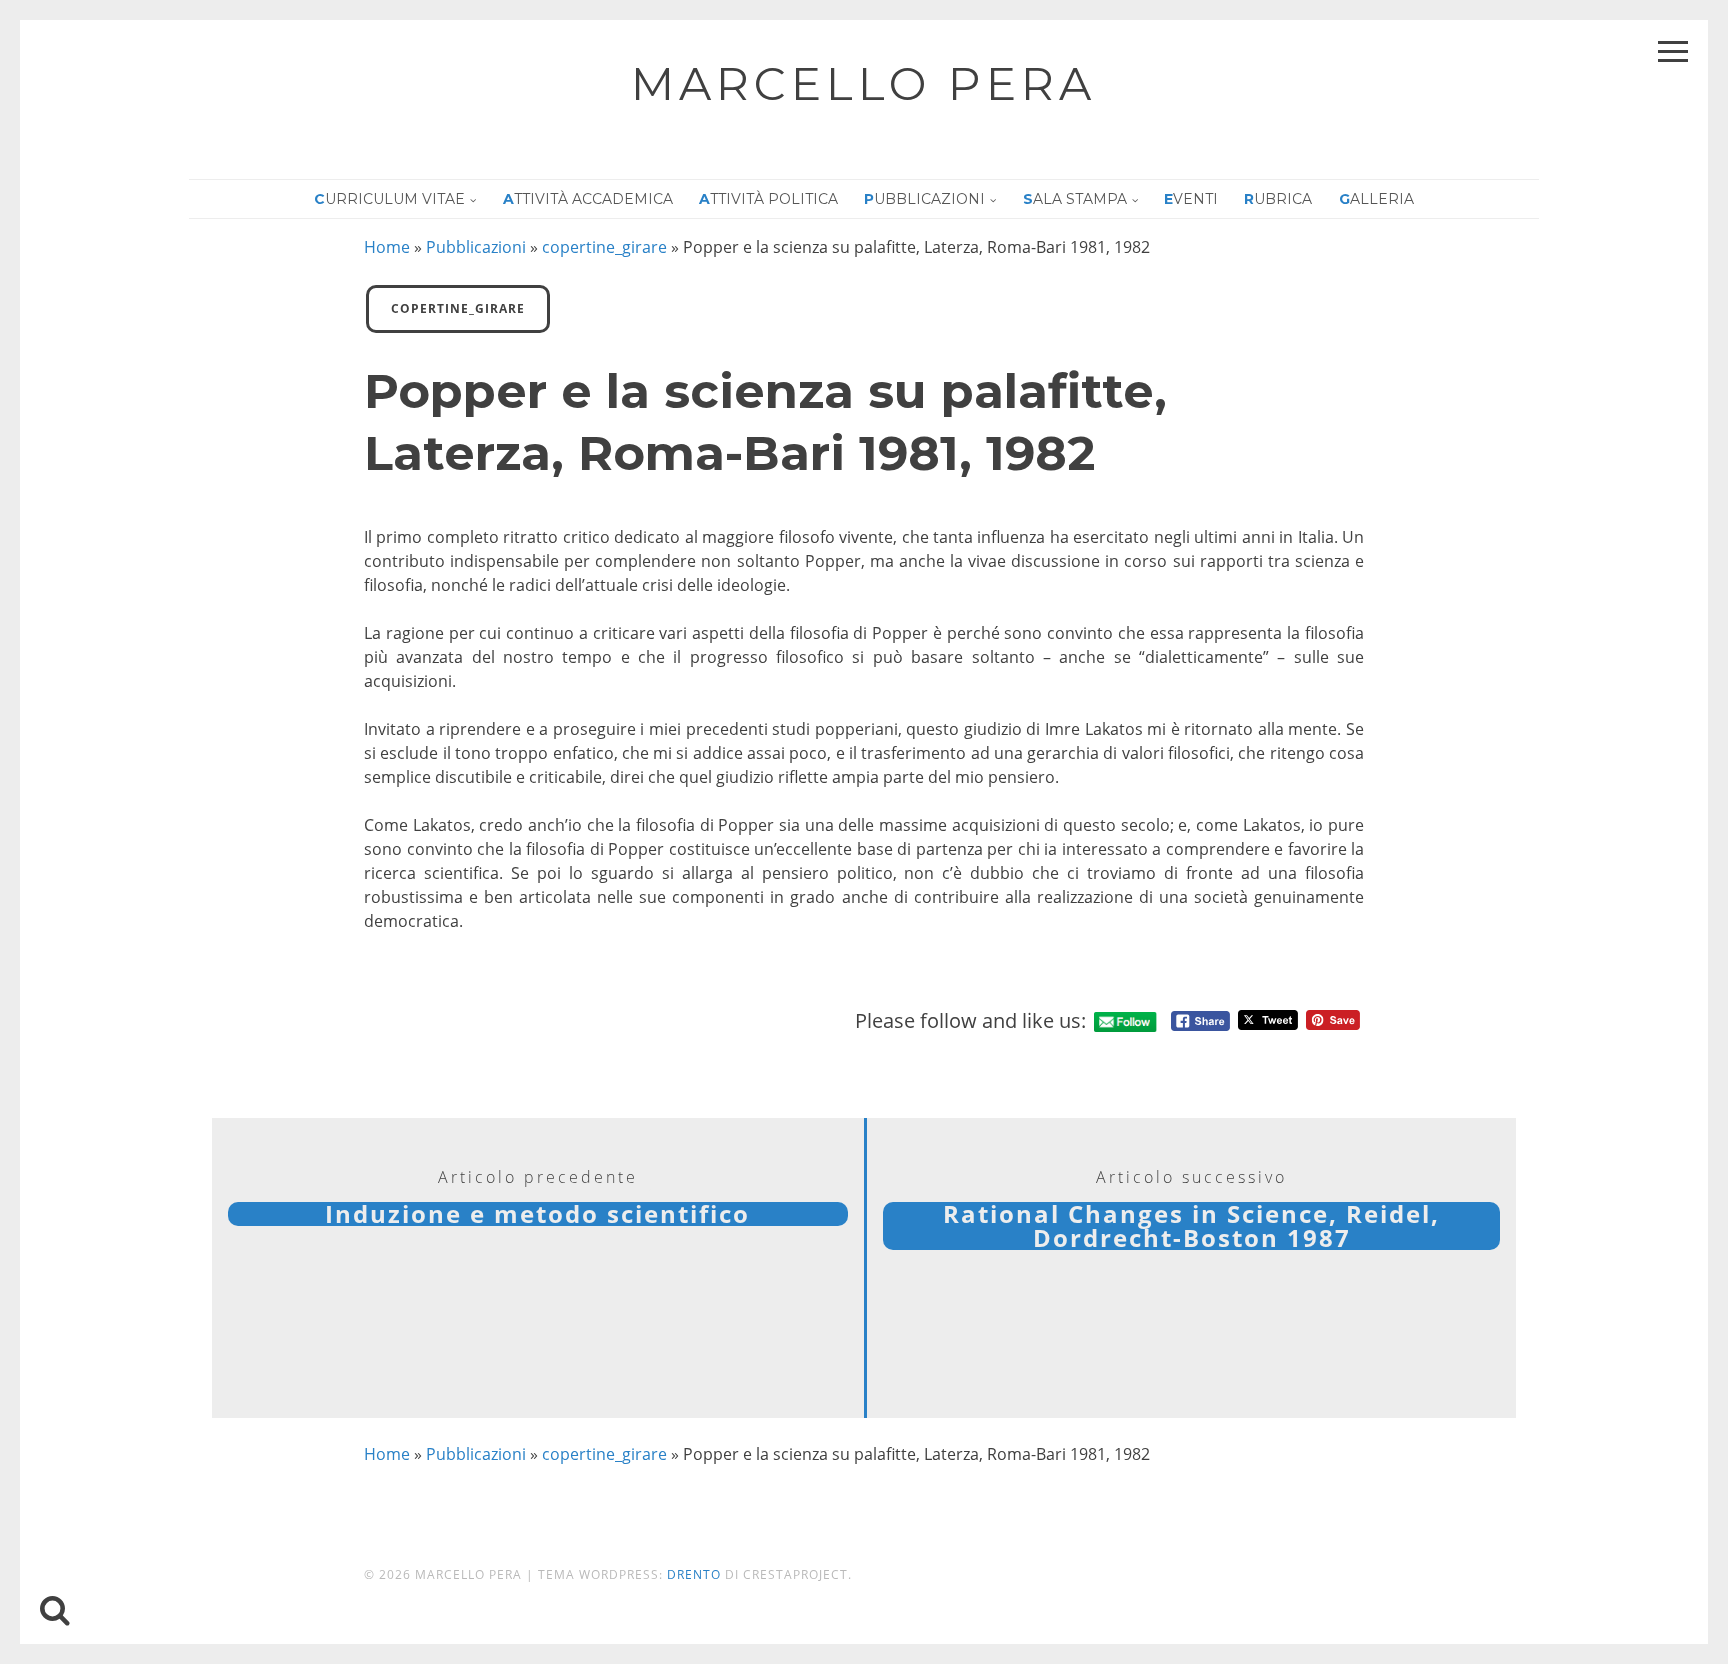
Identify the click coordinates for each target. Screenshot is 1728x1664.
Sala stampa (1075, 199)
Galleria (1376, 199)
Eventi (1191, 199)
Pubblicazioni (924, 199)
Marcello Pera (863, 83)
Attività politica (768, 199)
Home (387, 247)
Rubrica (1278, 199)
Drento (694, 1574)
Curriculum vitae (389, 199)
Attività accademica (588, 199)
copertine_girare (604, 247)
